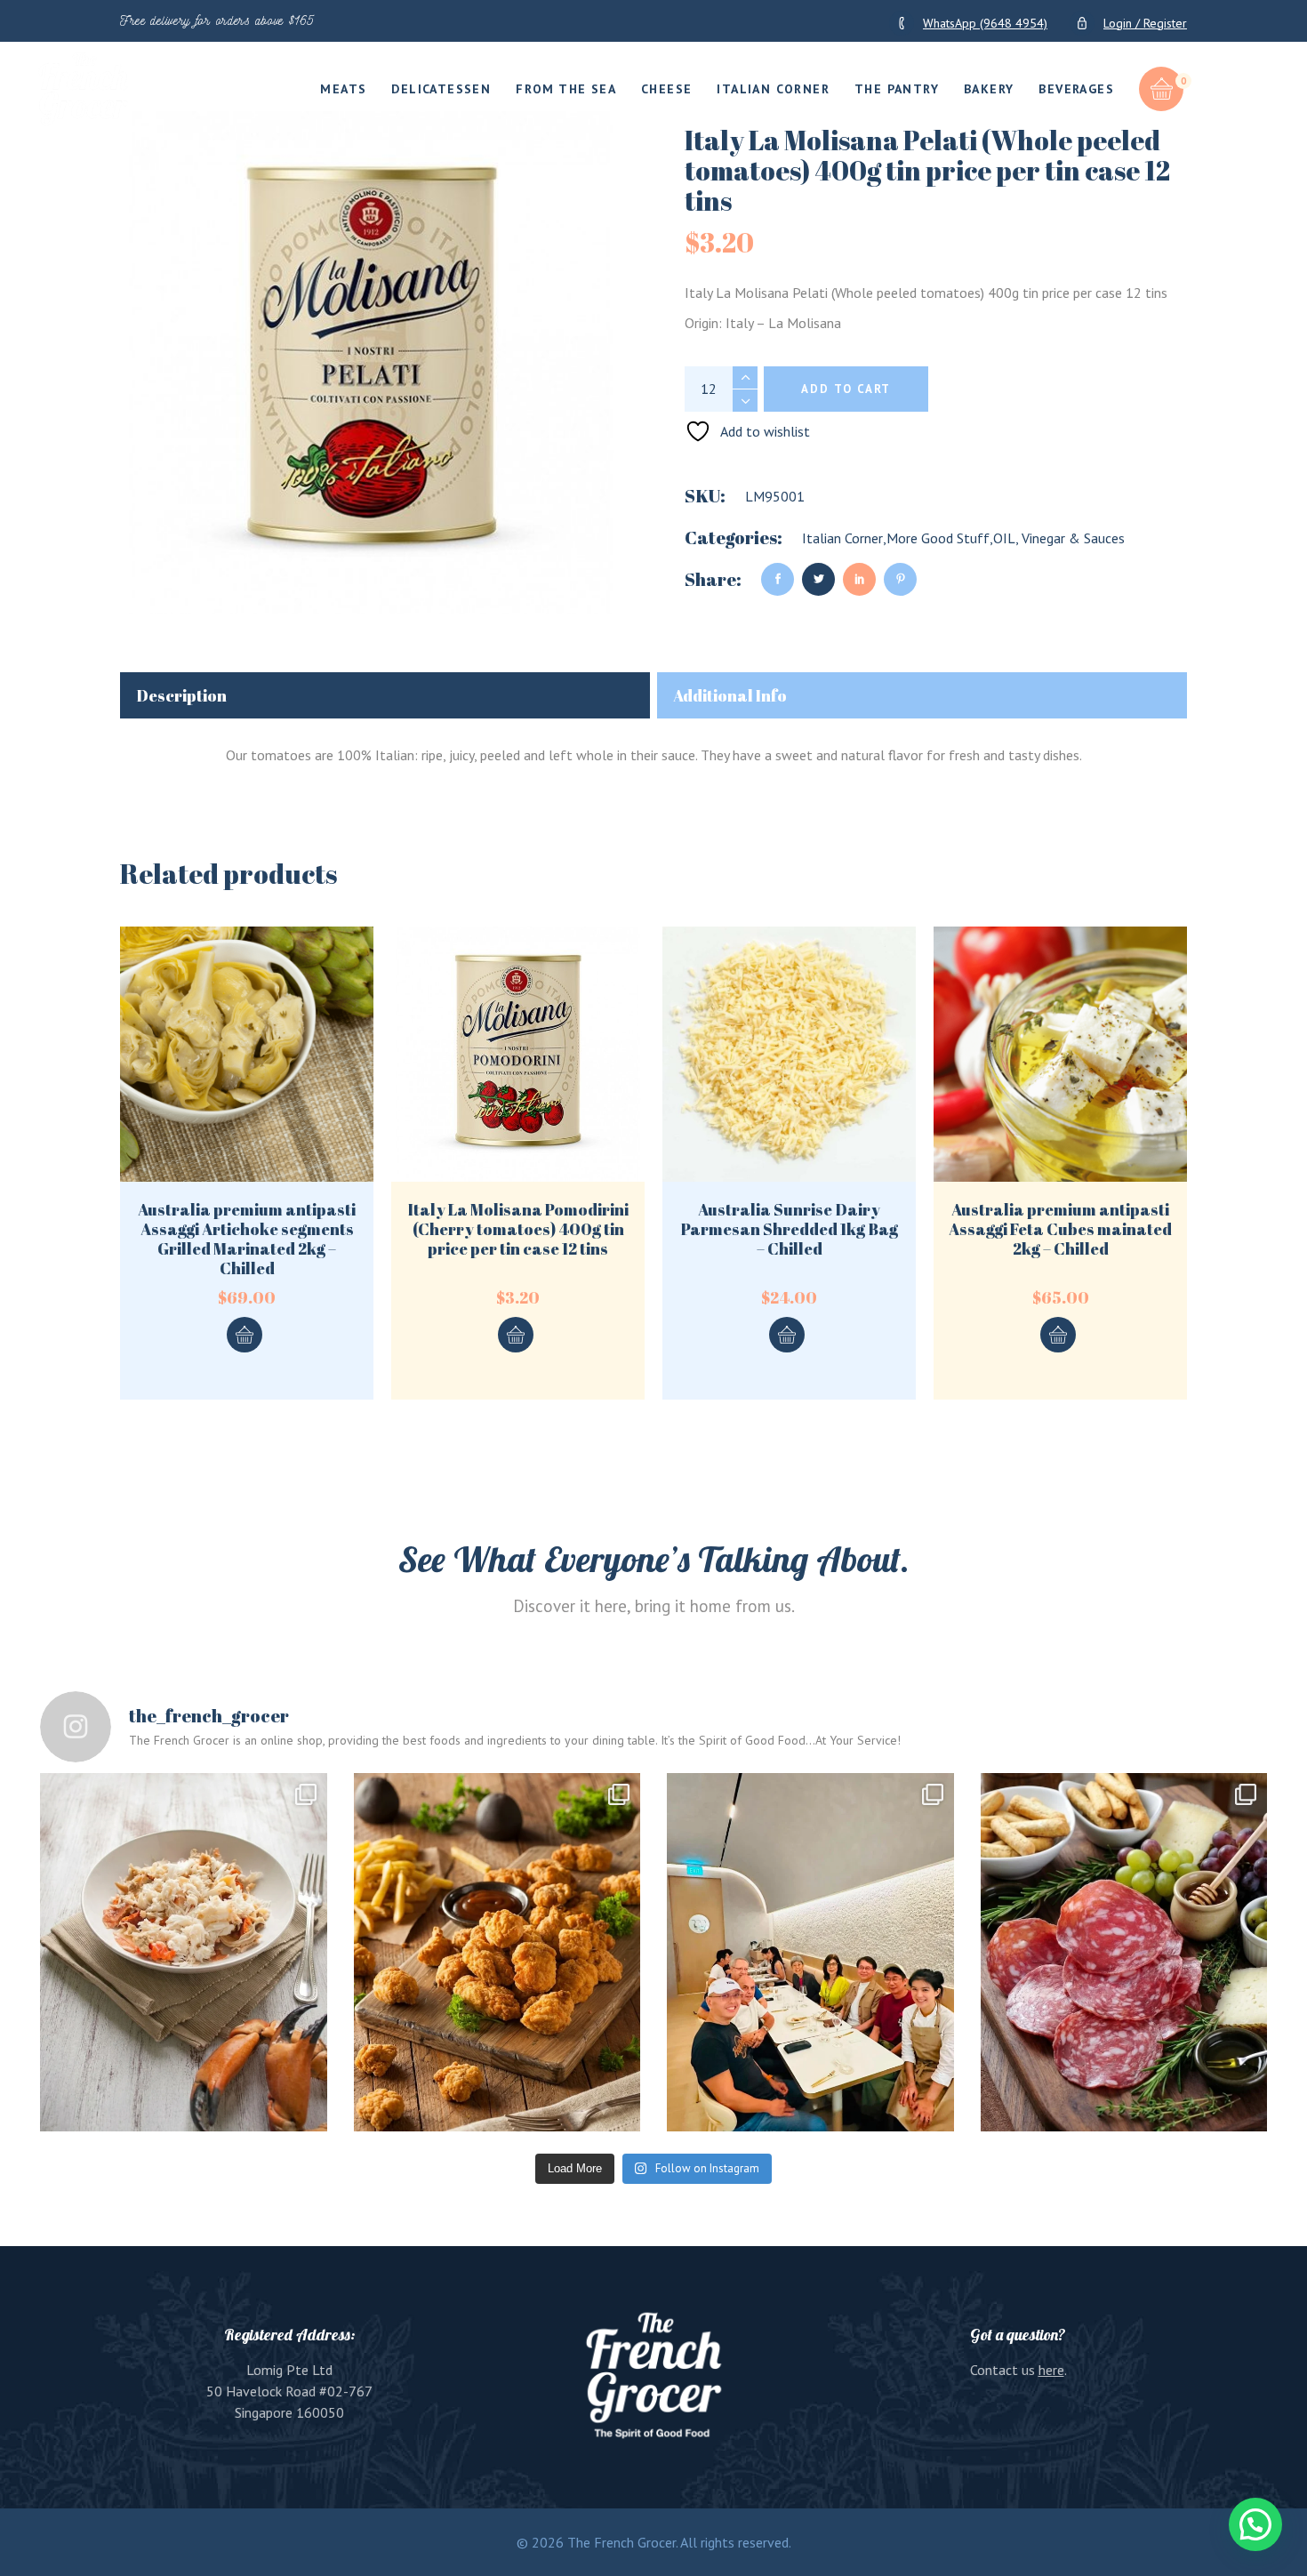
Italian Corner (842, 538)
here (1051, 2370)
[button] (1255, 2524)
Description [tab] (181, 695)
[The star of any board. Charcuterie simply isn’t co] (1124, 1952)
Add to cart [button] (245, 1335)
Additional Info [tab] (730, 695)
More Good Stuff (938, 538)
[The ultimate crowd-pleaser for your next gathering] (497, 1952)
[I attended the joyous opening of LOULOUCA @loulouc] (810, 1952)
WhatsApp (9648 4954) (985, 23)
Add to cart (846, 389)
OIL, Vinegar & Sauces (1059, 538)
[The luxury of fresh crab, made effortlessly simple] (184, 1952)
